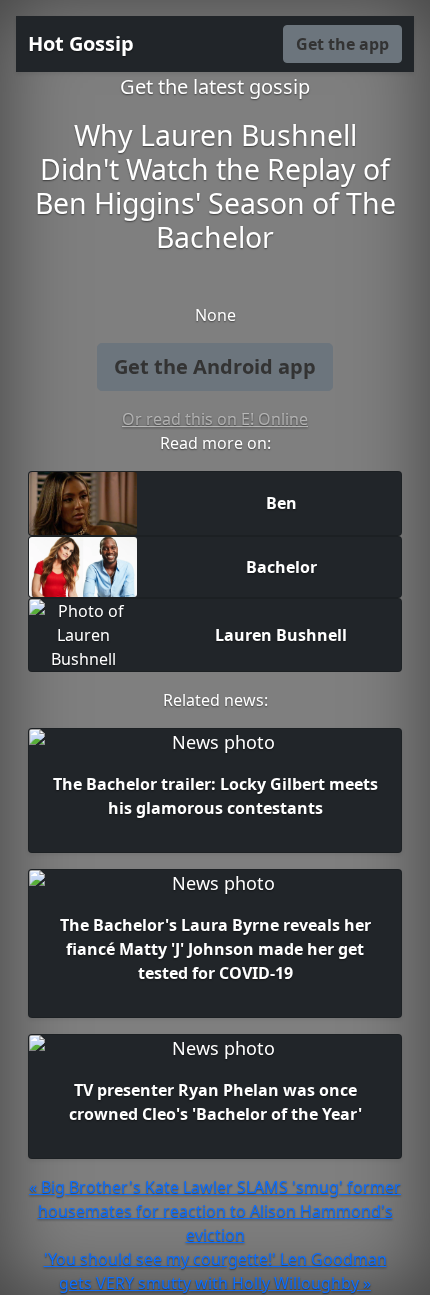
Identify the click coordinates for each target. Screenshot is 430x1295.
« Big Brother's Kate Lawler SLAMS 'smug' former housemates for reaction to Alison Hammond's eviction (215, 1211)
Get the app (342, 44)
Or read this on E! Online (215, 419)
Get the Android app (215, 366)
